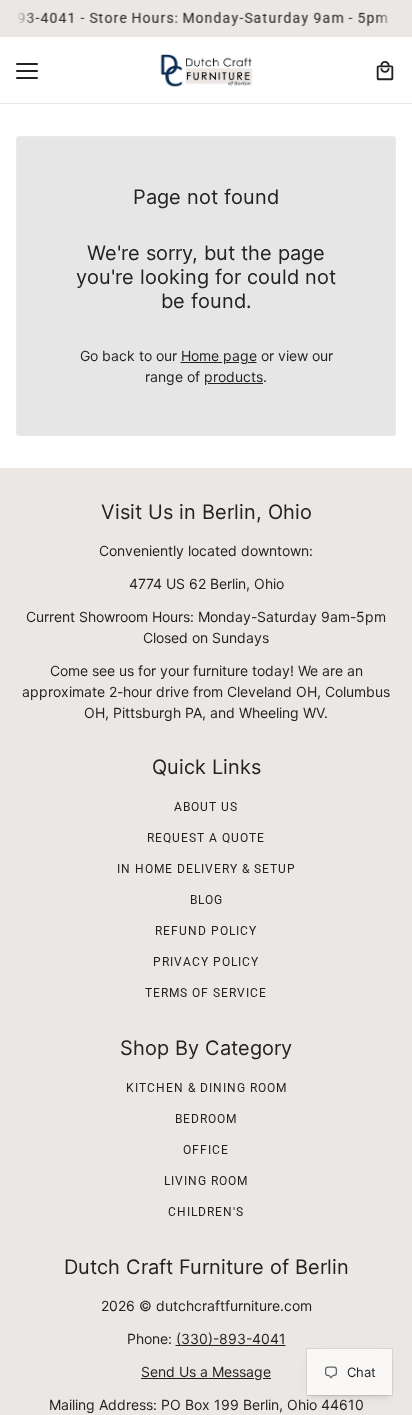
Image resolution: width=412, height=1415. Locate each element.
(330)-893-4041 (231, 1338)
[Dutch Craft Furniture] (206, 70)
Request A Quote (206, 838)
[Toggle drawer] (27, 71)
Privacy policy (206, 962)
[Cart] (385, 71)
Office (206, 1150)
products (233, 376)
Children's (206, 1212)
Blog (206, 900)
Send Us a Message (206, 1371)
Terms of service (206, 993)
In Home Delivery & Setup (206, 869)
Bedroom (206, 1119)
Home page (219, 355)
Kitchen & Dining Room (206, 1088)
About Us (206, 807)
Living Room (206, 1181)
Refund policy (206, 931)
